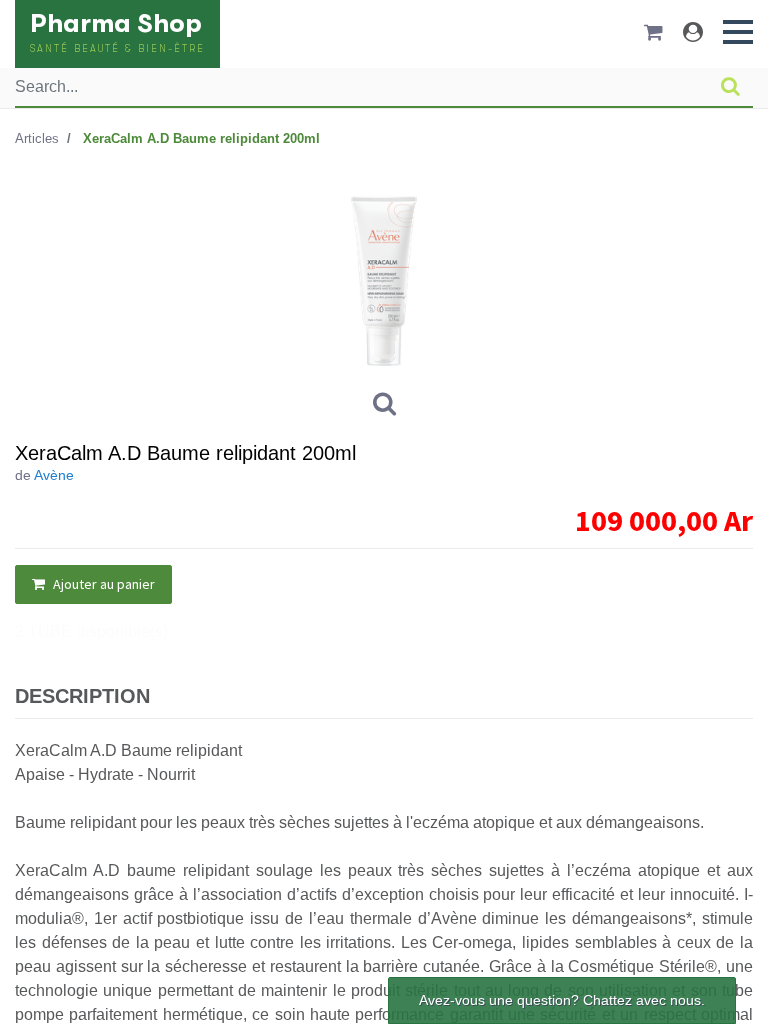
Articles (37, 138)
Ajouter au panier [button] (102, 584)
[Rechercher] (730, 87)
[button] (738, 32)
